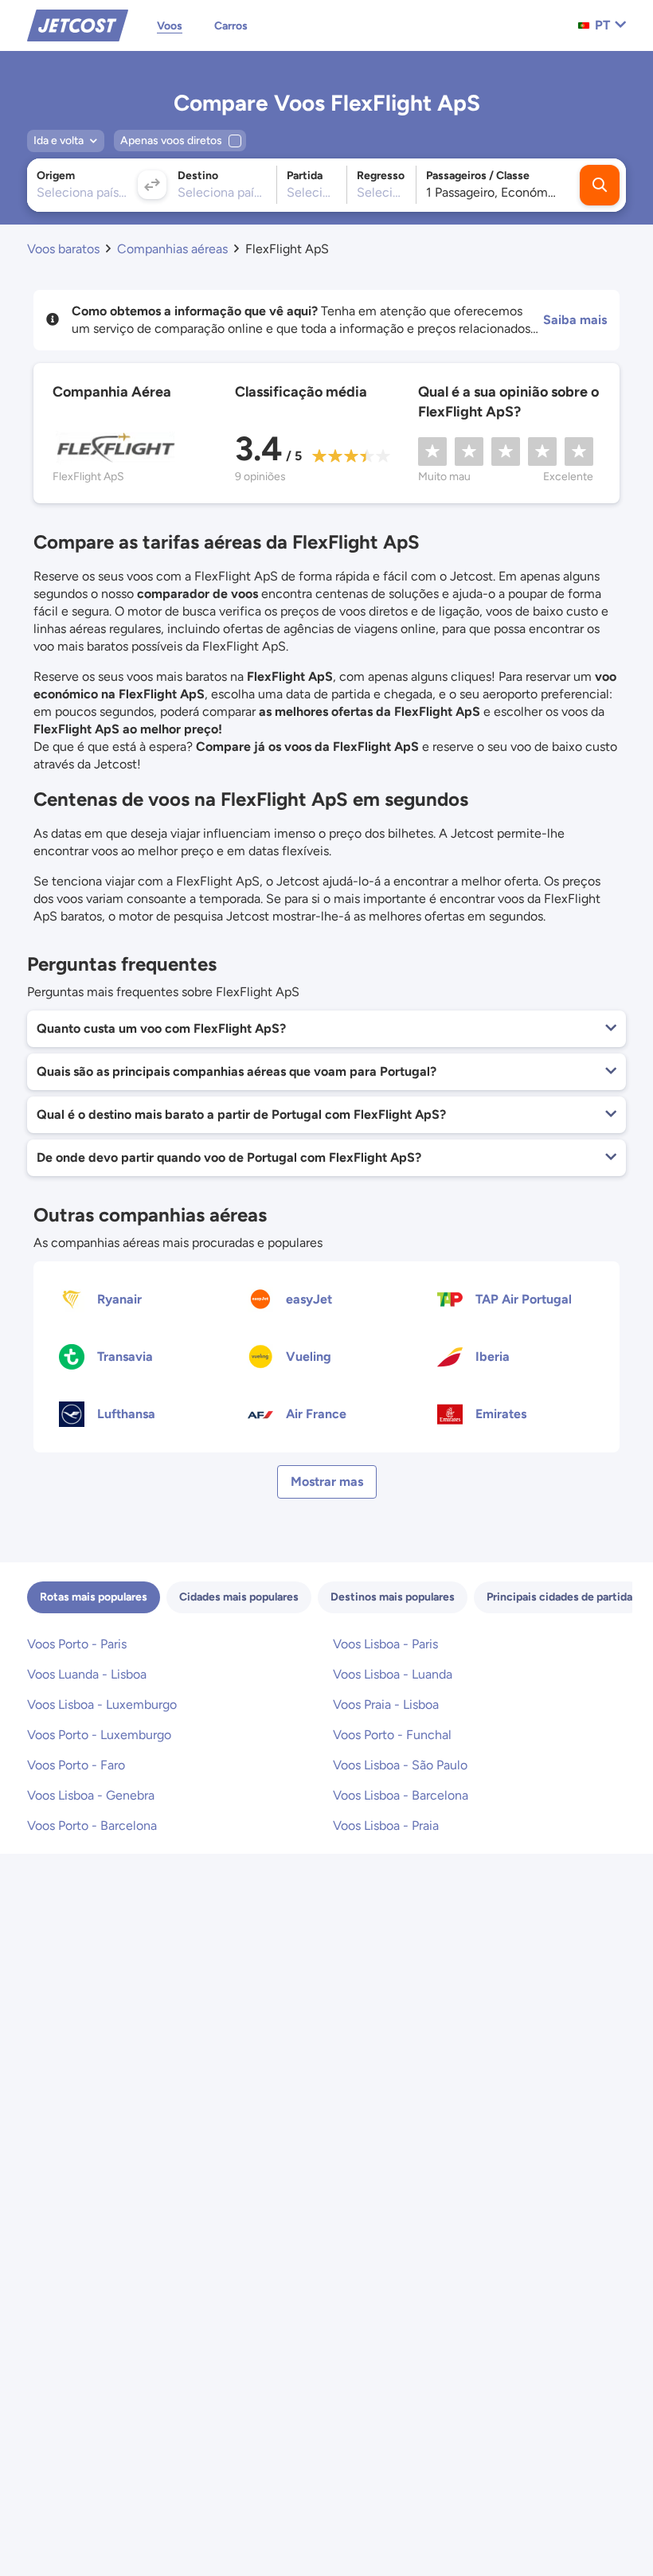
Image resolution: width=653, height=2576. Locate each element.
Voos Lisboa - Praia (386, 1825)
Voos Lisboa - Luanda (393, 1674)
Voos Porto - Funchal (392, 1735)
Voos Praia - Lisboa (386, 1704)
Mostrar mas (327, 1481)
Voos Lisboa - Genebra (91, 1795)
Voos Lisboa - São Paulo (400, 1765)
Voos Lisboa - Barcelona (401, 1795)
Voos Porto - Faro (76, 1765)
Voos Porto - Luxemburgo (99, 1735)
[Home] (78, 24)
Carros (231, 26)
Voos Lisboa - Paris (385, 1644)
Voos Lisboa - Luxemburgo (102, 1704)
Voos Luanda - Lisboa (87, 1674)
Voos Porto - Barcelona (92, 1825)
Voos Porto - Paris (77, 1644)
